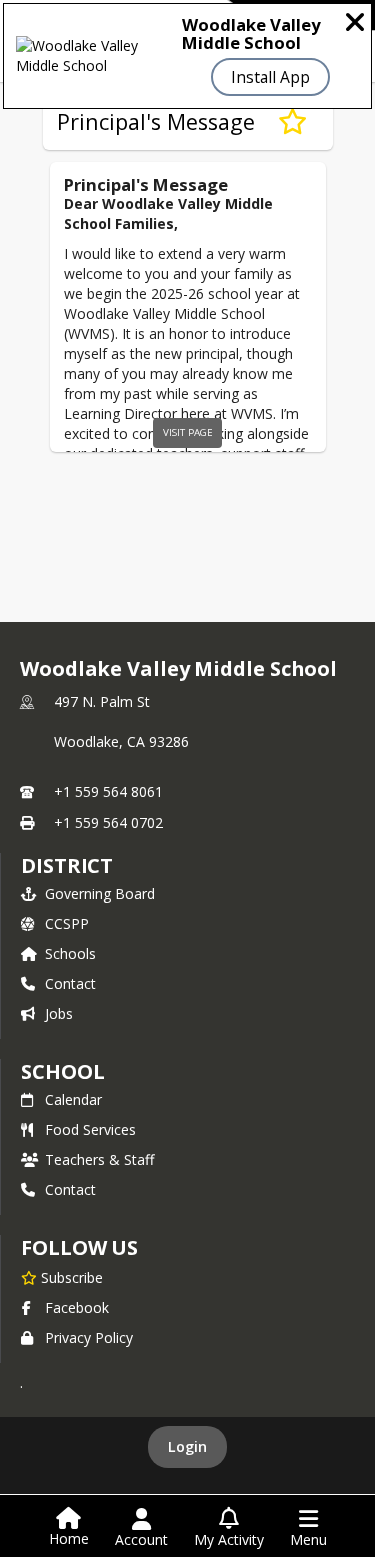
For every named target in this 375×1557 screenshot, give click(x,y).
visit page (188, 432)
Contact (70, 983)
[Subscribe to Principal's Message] (292, 122)
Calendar (73, 1099)
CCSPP (67, 923)
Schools (70, 953)
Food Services (90, 1129)
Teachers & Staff (99, 1159)
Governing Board (100, 893)
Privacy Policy (89, 1337)
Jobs (59, 1013)
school (62, 1071)
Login (187, 1446)
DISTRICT (67, 865)
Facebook (77, 1307)
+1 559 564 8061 (108, 791)
